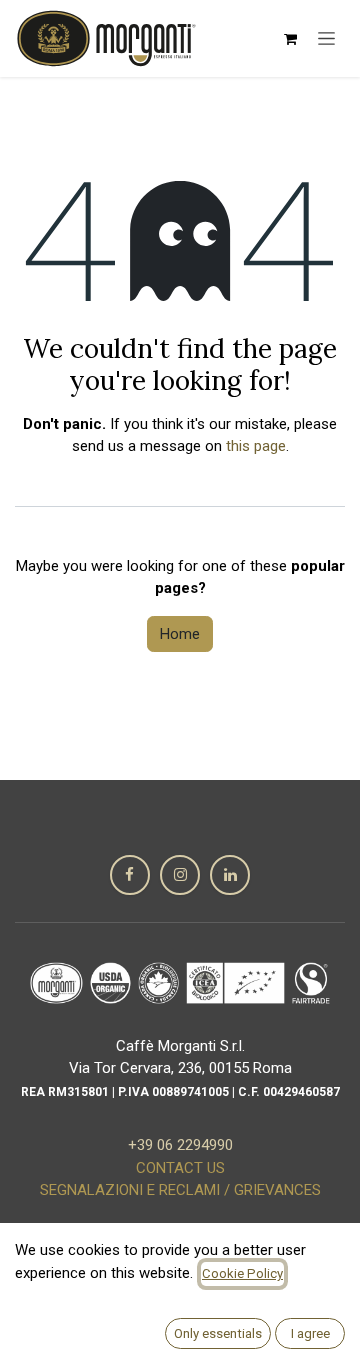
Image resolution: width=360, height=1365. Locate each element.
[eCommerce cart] (290, 39)
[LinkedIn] (230, 875)
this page (256, 446)
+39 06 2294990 (180, 1145)
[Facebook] (130, 875)
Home (180, 634)
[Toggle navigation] (326, 39)
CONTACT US (180, 1168)
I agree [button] (310, 1333)
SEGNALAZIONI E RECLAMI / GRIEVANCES (180, 1190)
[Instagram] (180, 875)
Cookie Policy (242, 1273)
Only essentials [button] (218, 1333)
